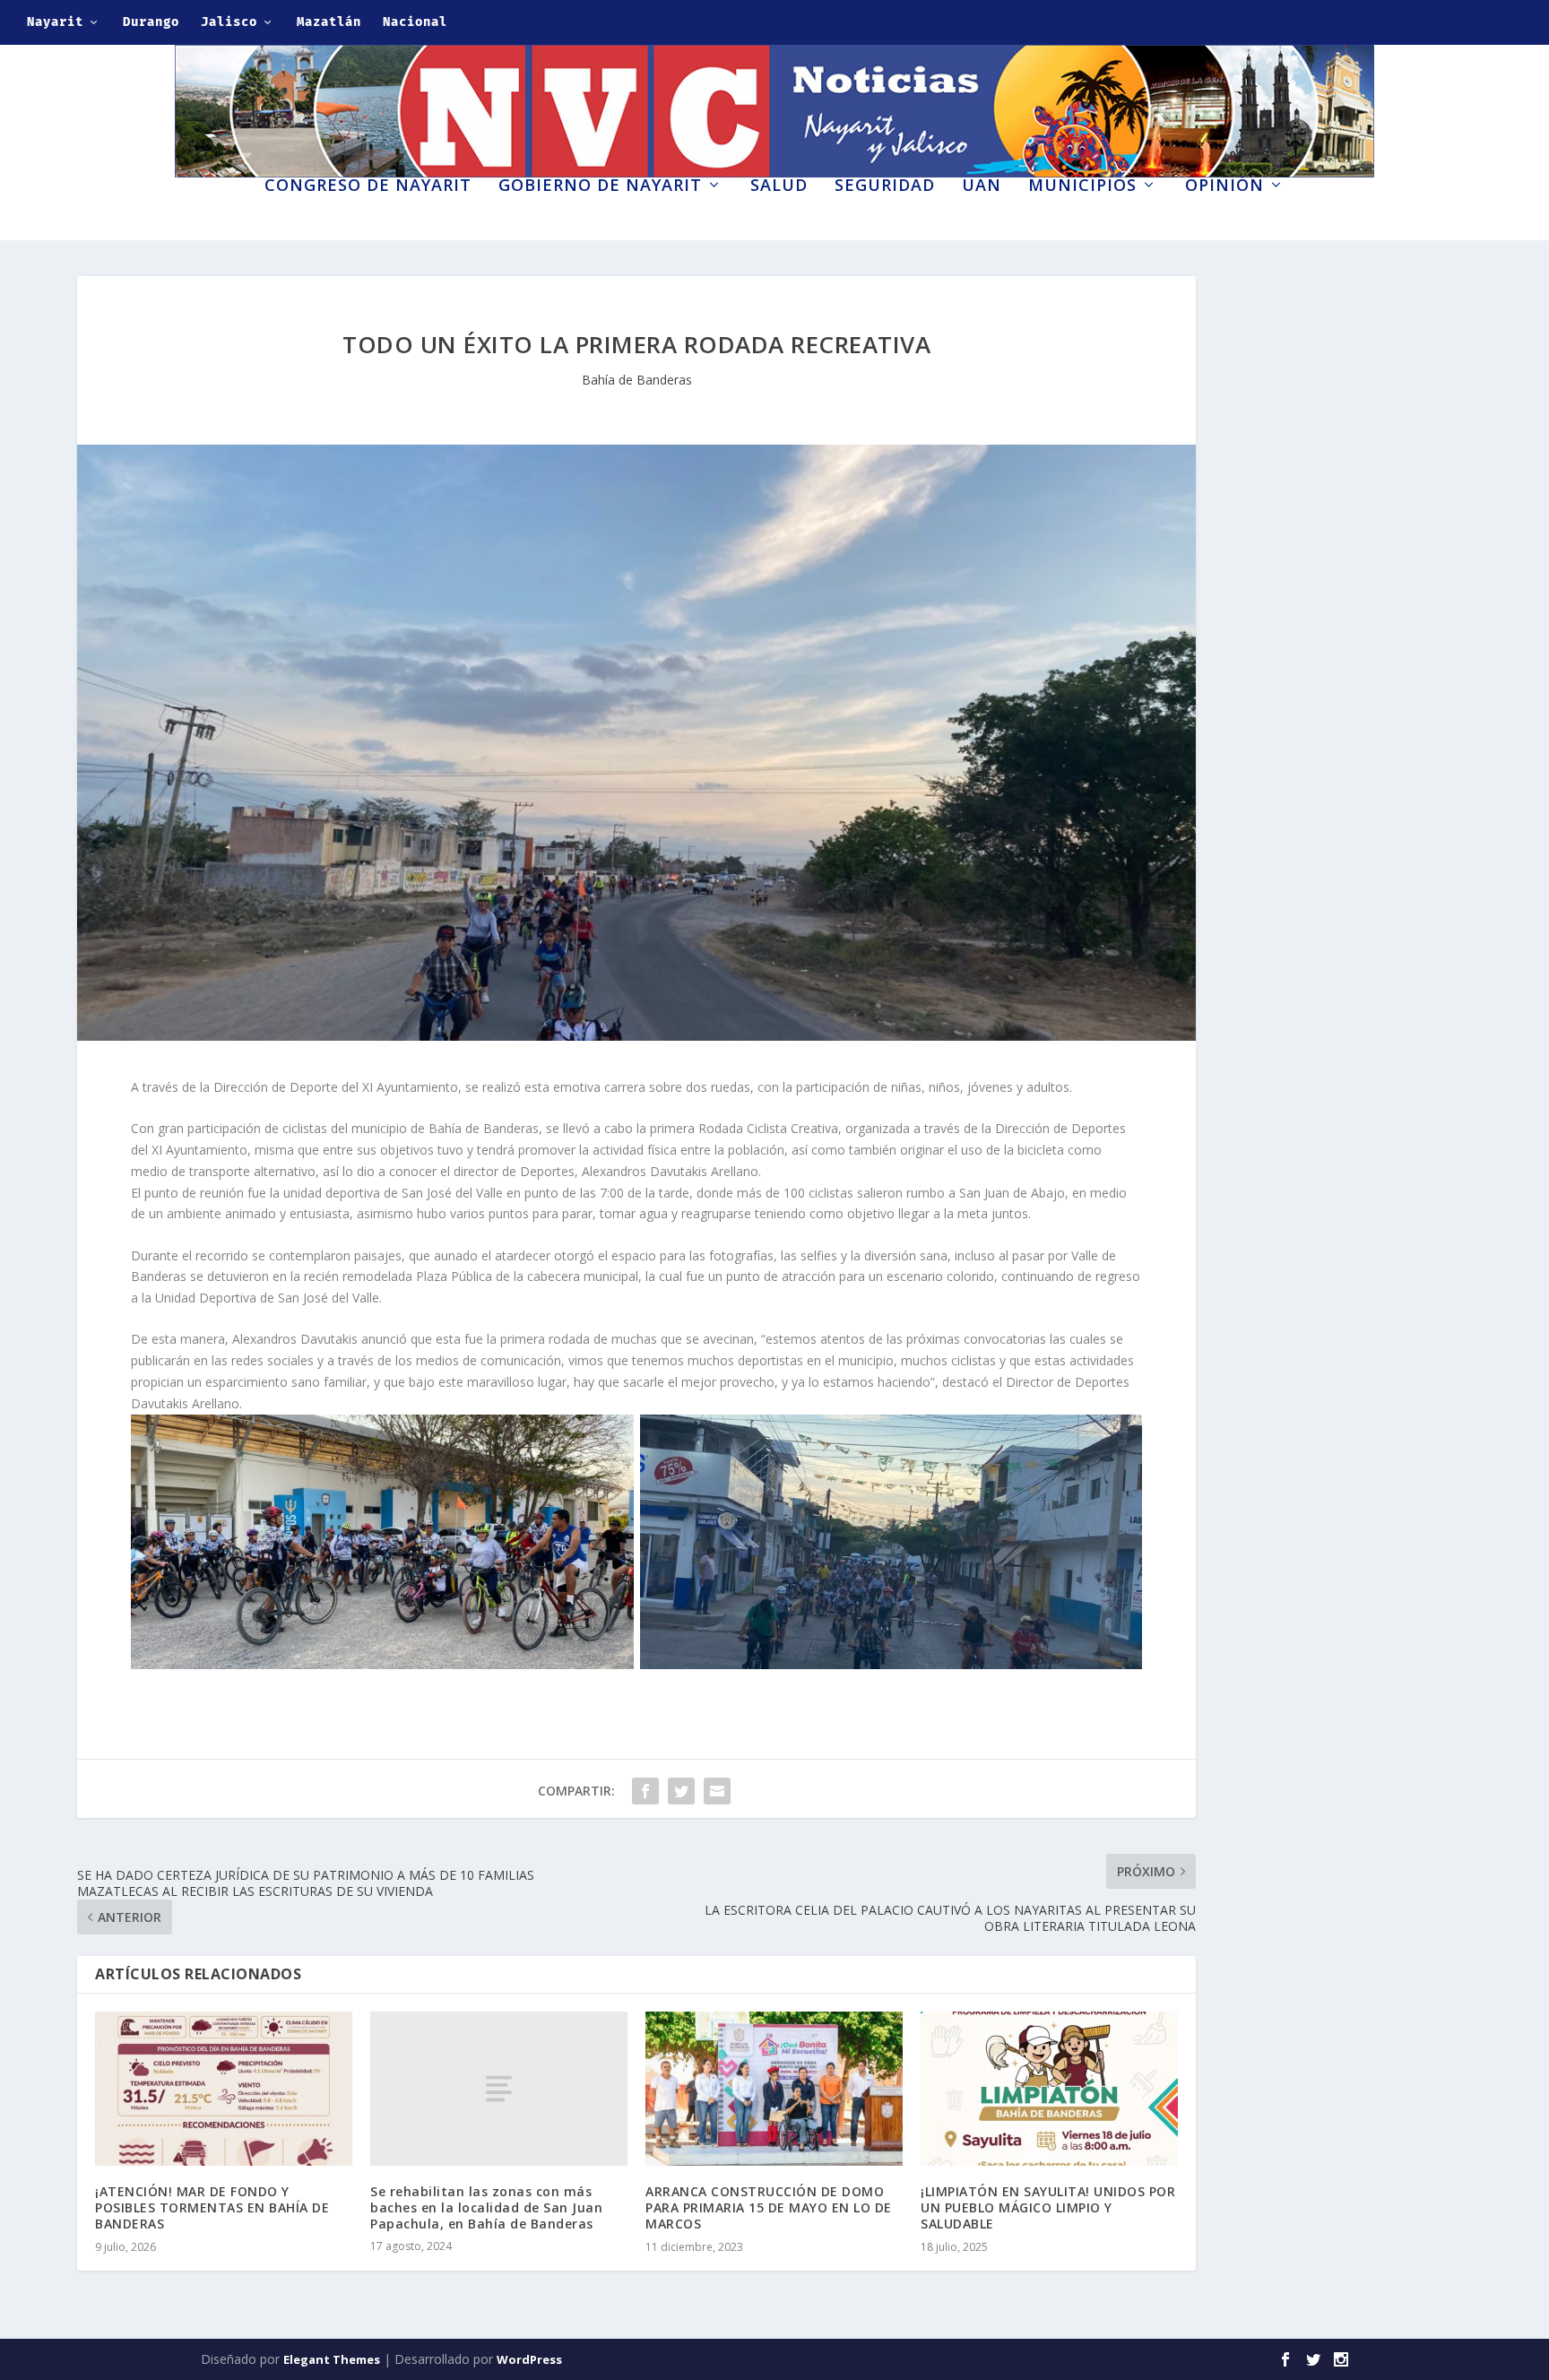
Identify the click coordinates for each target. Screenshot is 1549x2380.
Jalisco (229, 22)
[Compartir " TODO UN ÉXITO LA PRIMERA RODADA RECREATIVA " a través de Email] (717, 1791)
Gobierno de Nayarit (600, 186)
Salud (779, 186)
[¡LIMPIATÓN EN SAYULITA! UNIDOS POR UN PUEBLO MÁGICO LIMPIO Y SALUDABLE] (1049, 2089)
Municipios (1082, 186)
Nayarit (55, 22)
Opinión (1224, 186)
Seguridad (885, 186)
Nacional (415, 22)
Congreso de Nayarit (368, 186)
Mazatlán (329, 22)
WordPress (529, 2359)
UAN (982, 186)
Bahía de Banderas (637, 380)
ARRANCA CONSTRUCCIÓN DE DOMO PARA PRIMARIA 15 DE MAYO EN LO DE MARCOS (769, 2207)
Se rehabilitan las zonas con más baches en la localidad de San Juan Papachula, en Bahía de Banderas (486, 2207)
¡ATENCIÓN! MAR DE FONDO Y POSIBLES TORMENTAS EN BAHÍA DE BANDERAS (212, 2207)
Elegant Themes (332, 2359)
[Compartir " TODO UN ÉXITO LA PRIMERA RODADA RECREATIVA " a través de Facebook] (645, 1791)
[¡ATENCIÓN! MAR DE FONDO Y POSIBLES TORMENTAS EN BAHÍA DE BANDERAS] (224, 2089)
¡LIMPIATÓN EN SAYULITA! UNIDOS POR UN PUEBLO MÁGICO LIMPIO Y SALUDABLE (1048, 2207)
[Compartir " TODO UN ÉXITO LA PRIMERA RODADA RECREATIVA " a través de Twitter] (681, 1791)
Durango (151, 22)
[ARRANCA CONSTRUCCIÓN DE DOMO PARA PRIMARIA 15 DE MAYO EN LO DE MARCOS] (774, 2089)
